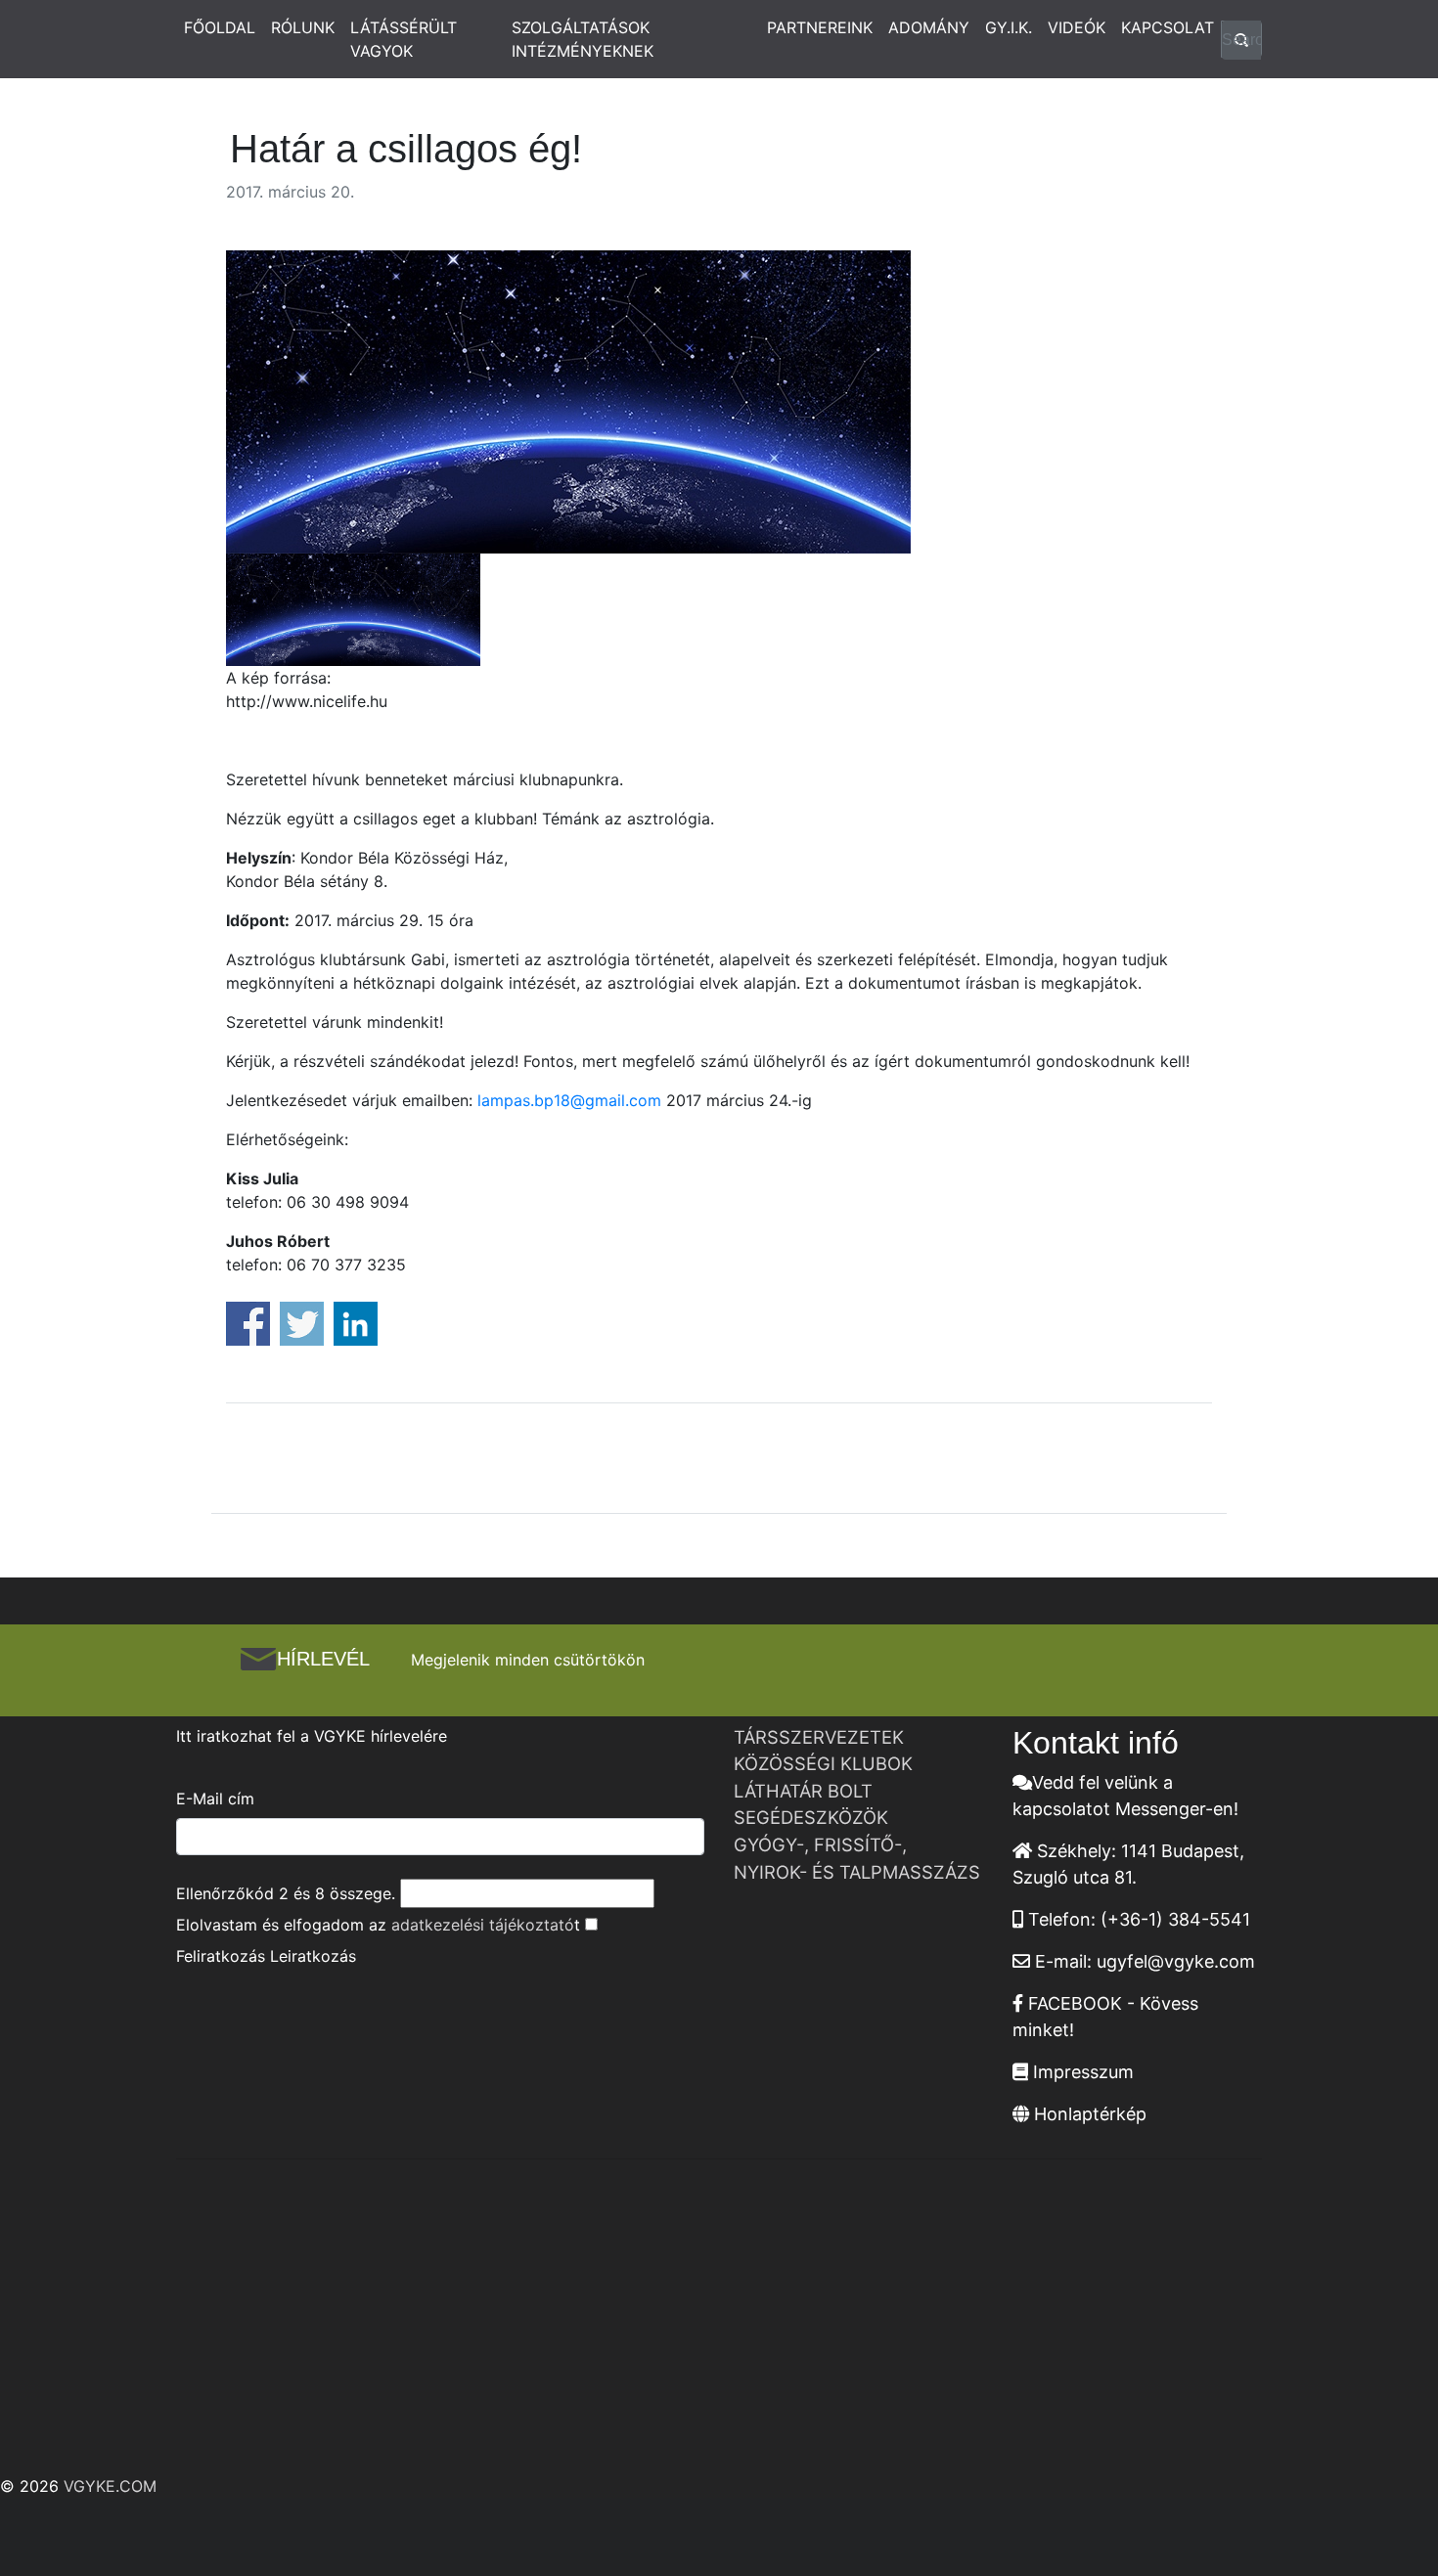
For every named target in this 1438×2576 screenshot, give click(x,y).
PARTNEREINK (820, 27)
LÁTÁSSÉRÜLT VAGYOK (404, 39)
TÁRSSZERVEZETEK (819, 1737)
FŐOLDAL (220, 27)
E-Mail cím (215, 1799)
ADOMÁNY (929, 27)
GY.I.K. (1009, 27)
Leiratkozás (313, 1956)
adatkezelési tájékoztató (483, 1925)
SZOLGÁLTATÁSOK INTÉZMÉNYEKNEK (583, 39)
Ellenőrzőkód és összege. (286, 1893)
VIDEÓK (1077, 27)
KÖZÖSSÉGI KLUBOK (823, 1763)
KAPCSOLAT (1168, 27)
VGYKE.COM (110, 2486)
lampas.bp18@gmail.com (569, 1100)
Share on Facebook (248, 1324)
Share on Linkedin (356, 1324)
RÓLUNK (303, 27)
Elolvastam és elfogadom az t (378, 1925)
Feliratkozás (221, 1956)
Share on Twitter (302, 1324)
